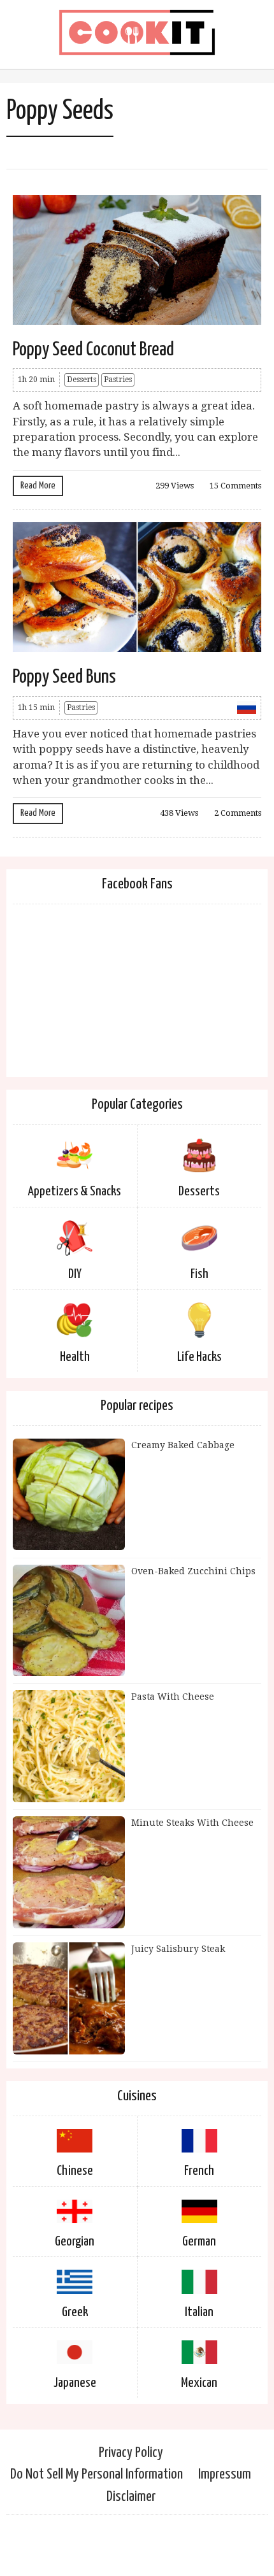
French (199, 2171)
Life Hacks (199, 1357)
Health (75, 1357)
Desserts (82, 380)
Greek (75, 2312)
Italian (199, 2312)
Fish (199, 1274)
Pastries (118, 380)
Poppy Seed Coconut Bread (93, 350)
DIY (75, 1274)
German (199, 2242)
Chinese (75, 2171)
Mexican (199, 2383)
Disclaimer (131, 2497)
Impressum (225, 2474)
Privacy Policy (131, 2453)
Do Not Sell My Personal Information (97, 2474)
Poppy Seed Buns (64, 677)
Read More (38, 486)
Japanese (75, 2383)
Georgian (75, 2242)
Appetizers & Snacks (75, 1192)
